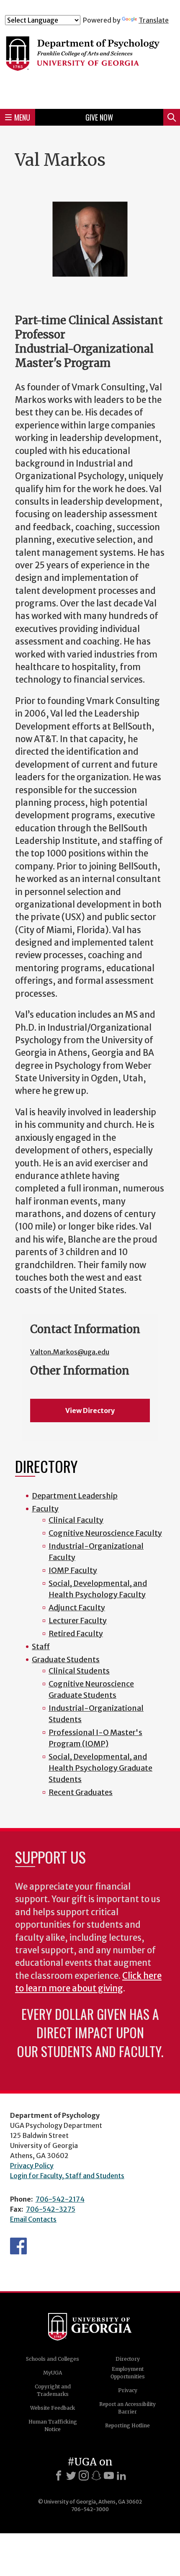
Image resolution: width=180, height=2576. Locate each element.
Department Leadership (75, 1496)
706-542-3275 (51, 2209)
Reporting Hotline (127, 2425)
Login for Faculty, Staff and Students (67, 2176)
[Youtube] (109, 2475)
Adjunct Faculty (77, 1608)
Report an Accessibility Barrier (127, 2408)
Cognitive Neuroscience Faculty (105, 1533)
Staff (41, 1646)
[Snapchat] (96, 2475)
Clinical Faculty (76, 1520)
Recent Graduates (81, 1792)
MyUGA (53, 2373)
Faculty (45, 1509)
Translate (154, 20)
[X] (71, 2475)
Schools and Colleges (53, 2359)
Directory (128, 2359)
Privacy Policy (32, 2166)
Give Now (99, 117)
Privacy (128, 2390)
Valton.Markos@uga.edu (70, 1352)
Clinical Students (79, 1671)
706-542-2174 (60, 2199)
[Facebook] (59, 2475)
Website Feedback (53, 2408)
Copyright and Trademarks (53, 2390)
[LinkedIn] (121, 2475)
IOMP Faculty (73, 1570)
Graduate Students (66, 1659)
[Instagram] (84, 2475)
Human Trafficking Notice (53, 2425)
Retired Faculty (76, 1634)
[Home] (90, 63)
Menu (22, 117)
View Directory (90, 1410)
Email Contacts (33, 2219)
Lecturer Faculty (78, 1621)
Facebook (18, 2246)
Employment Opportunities (128, 2373)
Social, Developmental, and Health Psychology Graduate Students (100, 1768)
